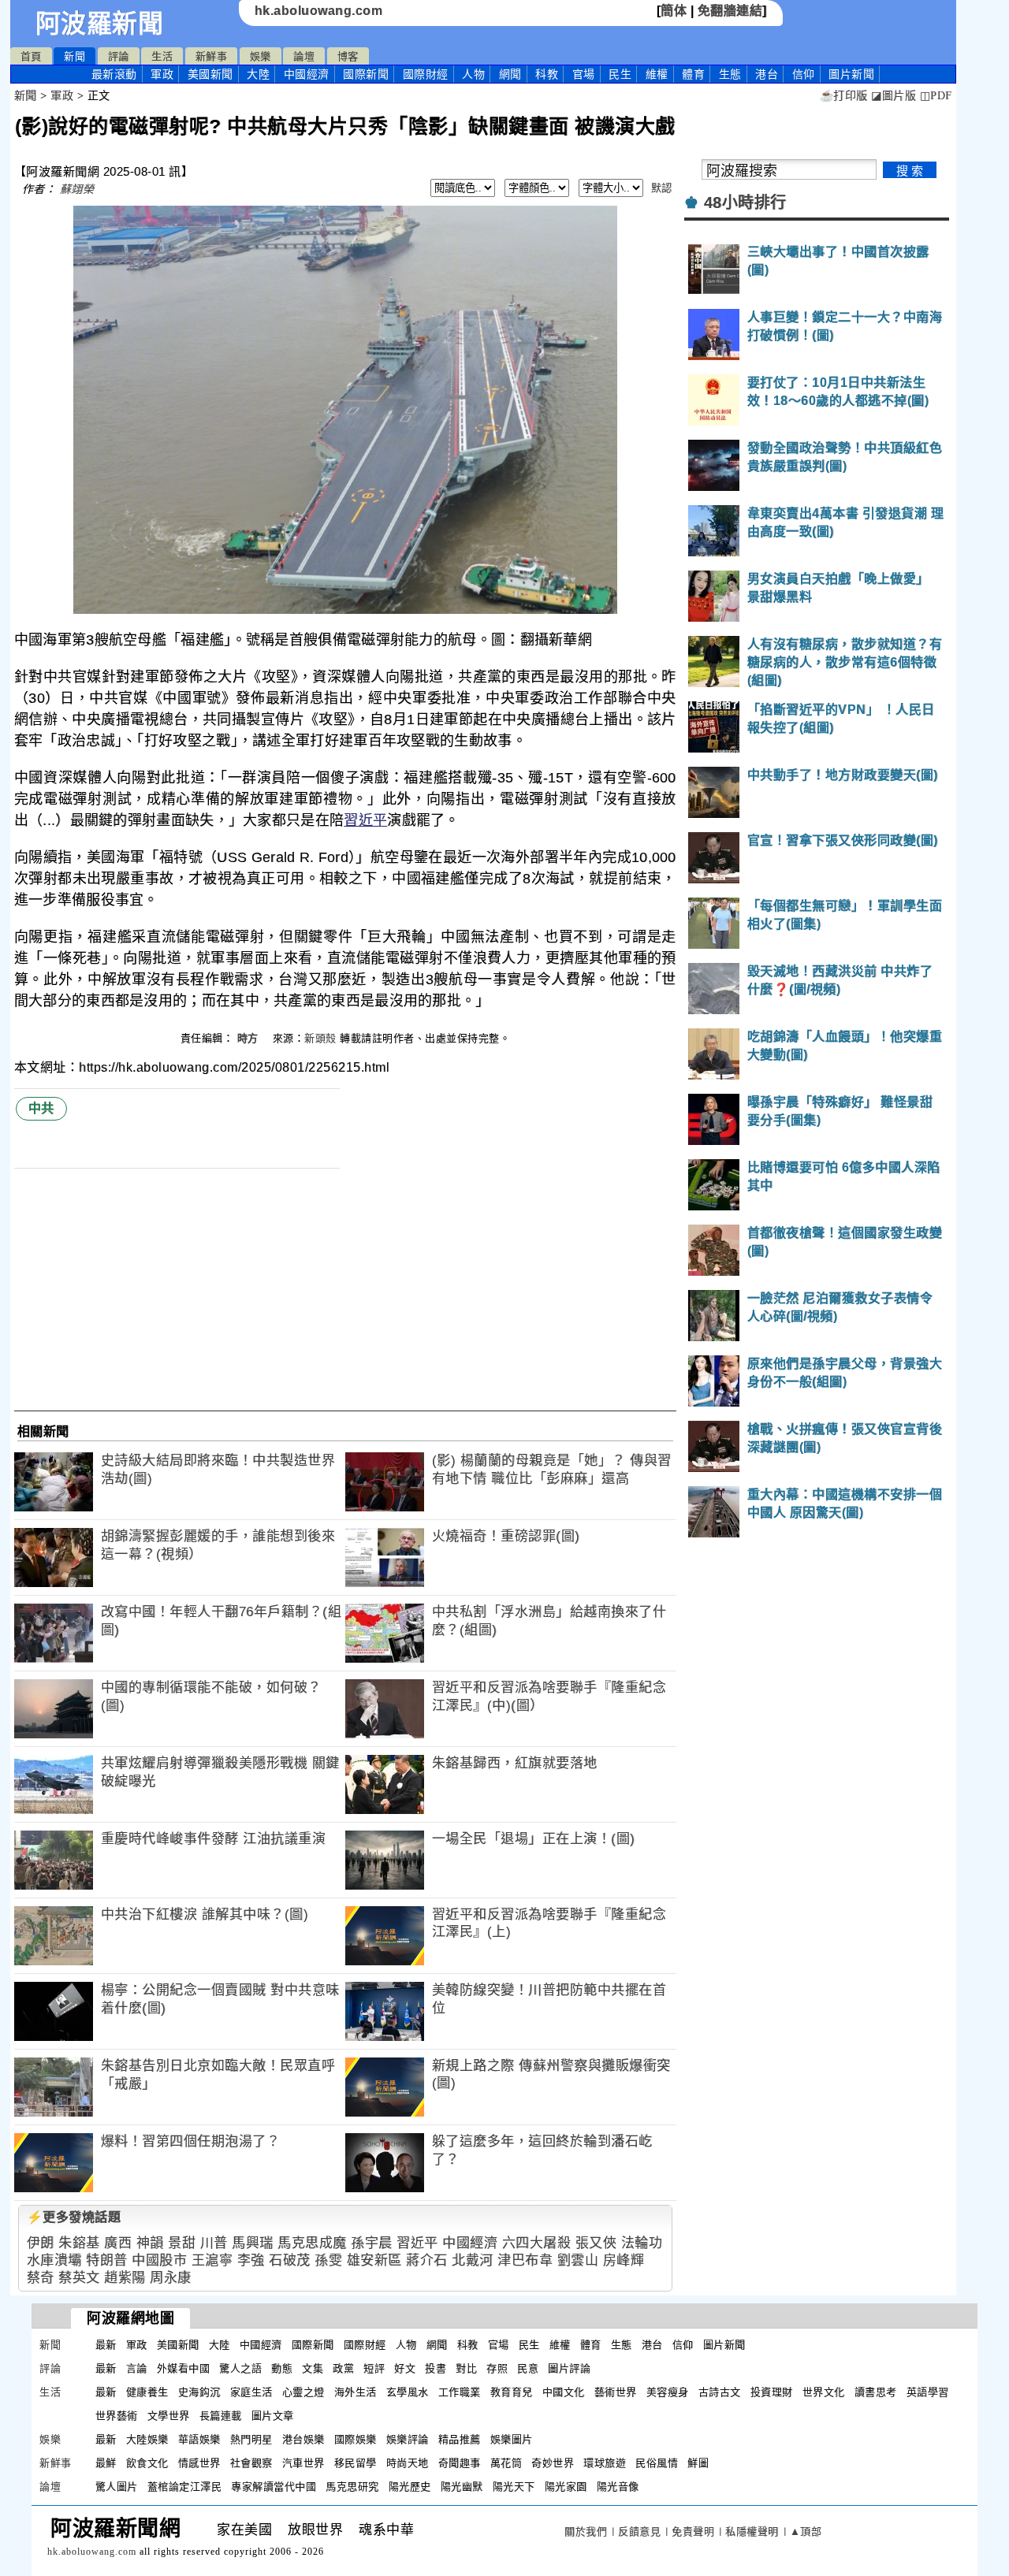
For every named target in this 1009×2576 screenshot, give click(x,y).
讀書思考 (876, 2392)
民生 (620, 74)
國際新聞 (366, 74)
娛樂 (261, 56)
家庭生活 (251, 2392)
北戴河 (473, 2260)
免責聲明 (693, 2531)
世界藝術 (117, 2416)
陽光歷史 (410, 2487)
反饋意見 (639, 2531)
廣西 (118, 2243)
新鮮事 (212, 56)
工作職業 (460, 2392)
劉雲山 (578, 2260)
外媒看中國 (184, 2368)
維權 (657, 74)
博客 (348, 56)
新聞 (74, 56)
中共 (41, 1108)
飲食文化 (147, 2463)
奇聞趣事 (460, 2463)
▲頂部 (806, 2531)
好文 (405, 2368)
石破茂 (290, 2260)
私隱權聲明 (752, 2531)
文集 (313, 2368)
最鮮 (106, 2463)
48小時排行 (745, 203)
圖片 (851, 74)
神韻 (150, 2243)
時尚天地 (408, 2463)
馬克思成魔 (312, 2243)
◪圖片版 (894, 96)
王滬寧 (212, 2260)
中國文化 (564, 2392)
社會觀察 (251, 2463)
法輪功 (642, 2243)
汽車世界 (303, 2463)
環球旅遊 (605, 2463)
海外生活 (356, 2392)
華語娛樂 (199, 2439)
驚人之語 (240, 2368)
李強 (251, 2260)
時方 (250, 1038)
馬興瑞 (253, 2243)
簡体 (674, 11)
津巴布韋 (525, 2260)
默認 (662, 188)
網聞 (510, 74)
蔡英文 (79, 2278)
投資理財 (772, 2392)
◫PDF (936, 96)
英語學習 (928, 2392)
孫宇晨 (372, 2243)
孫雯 (328, 2260)
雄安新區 (374, 2260)
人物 (473, 74)
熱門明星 (251, 2439)
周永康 (171, 2278)
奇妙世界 (553, 2463)
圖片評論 (569, 2368)
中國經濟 (307, 74)
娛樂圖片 (512, 2439)
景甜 (182, 2243)
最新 (114, 74)
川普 (214, 2243)
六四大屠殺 (537, 2243)
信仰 (804, 74)
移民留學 (356, 2463)
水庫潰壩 (54, 2260)
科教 (547, 74)
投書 (436, 2368)
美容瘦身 (668, 2392)
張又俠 (596, 2243)
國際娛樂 (356, 2439)
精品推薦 (460, 2439)
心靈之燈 (303, 2392)
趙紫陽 (125, 2278)
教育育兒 (512, 2392)
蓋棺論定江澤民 (185, 2487)
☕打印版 (844, 96)
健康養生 (147, 2392)
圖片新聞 (724, 2345)
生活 (162, 56)
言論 (137, 2368)
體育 (693, 74)
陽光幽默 (462, 2487)
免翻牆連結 (730, 11)
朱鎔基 (79, 2243)
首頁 (31, 56)
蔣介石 (427, 2260)
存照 (497, 2368)
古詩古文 (720, 2392)
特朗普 (107, 2260)
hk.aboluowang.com (319, 11)
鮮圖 (698, 2463)
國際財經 (426, 74)
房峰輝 (624, 2260)
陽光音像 (618, 2487)
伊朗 (41, 2243)
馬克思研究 (352, 2487)
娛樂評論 (408, 2439)
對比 (466, 2368)
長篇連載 (221, 2416)
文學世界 (169, 2416)
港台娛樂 (303, 2439)
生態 (730, 74)
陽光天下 (514, 2487)
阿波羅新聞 (100, 24)
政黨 (343, 2368)
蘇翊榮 (77, 189)
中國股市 (159, 2260)
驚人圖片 (117, 2487)
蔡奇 (41, 2278)
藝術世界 (616, 2392)
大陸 (258, 74)
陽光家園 (566, 2487)
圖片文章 (273, 2416)
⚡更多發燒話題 (74, 2217)
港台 (767, 74)
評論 (119, 56)
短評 (374, 2368)
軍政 (162, 74)
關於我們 (586, 2531)
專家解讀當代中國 (274, 2487)
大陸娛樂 (147, 2439)
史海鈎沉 (199, 2392)
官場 (584, 74)
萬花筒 (506, 2463)
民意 (528, 2368)
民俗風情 (657, 2463)
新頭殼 (320, 1038)
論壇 (304, 56)
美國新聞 (210, 74)
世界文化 (824, 2392)
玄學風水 (408, 2392)
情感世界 (199, 2463)
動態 (282, 2368)
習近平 (365, 820)
